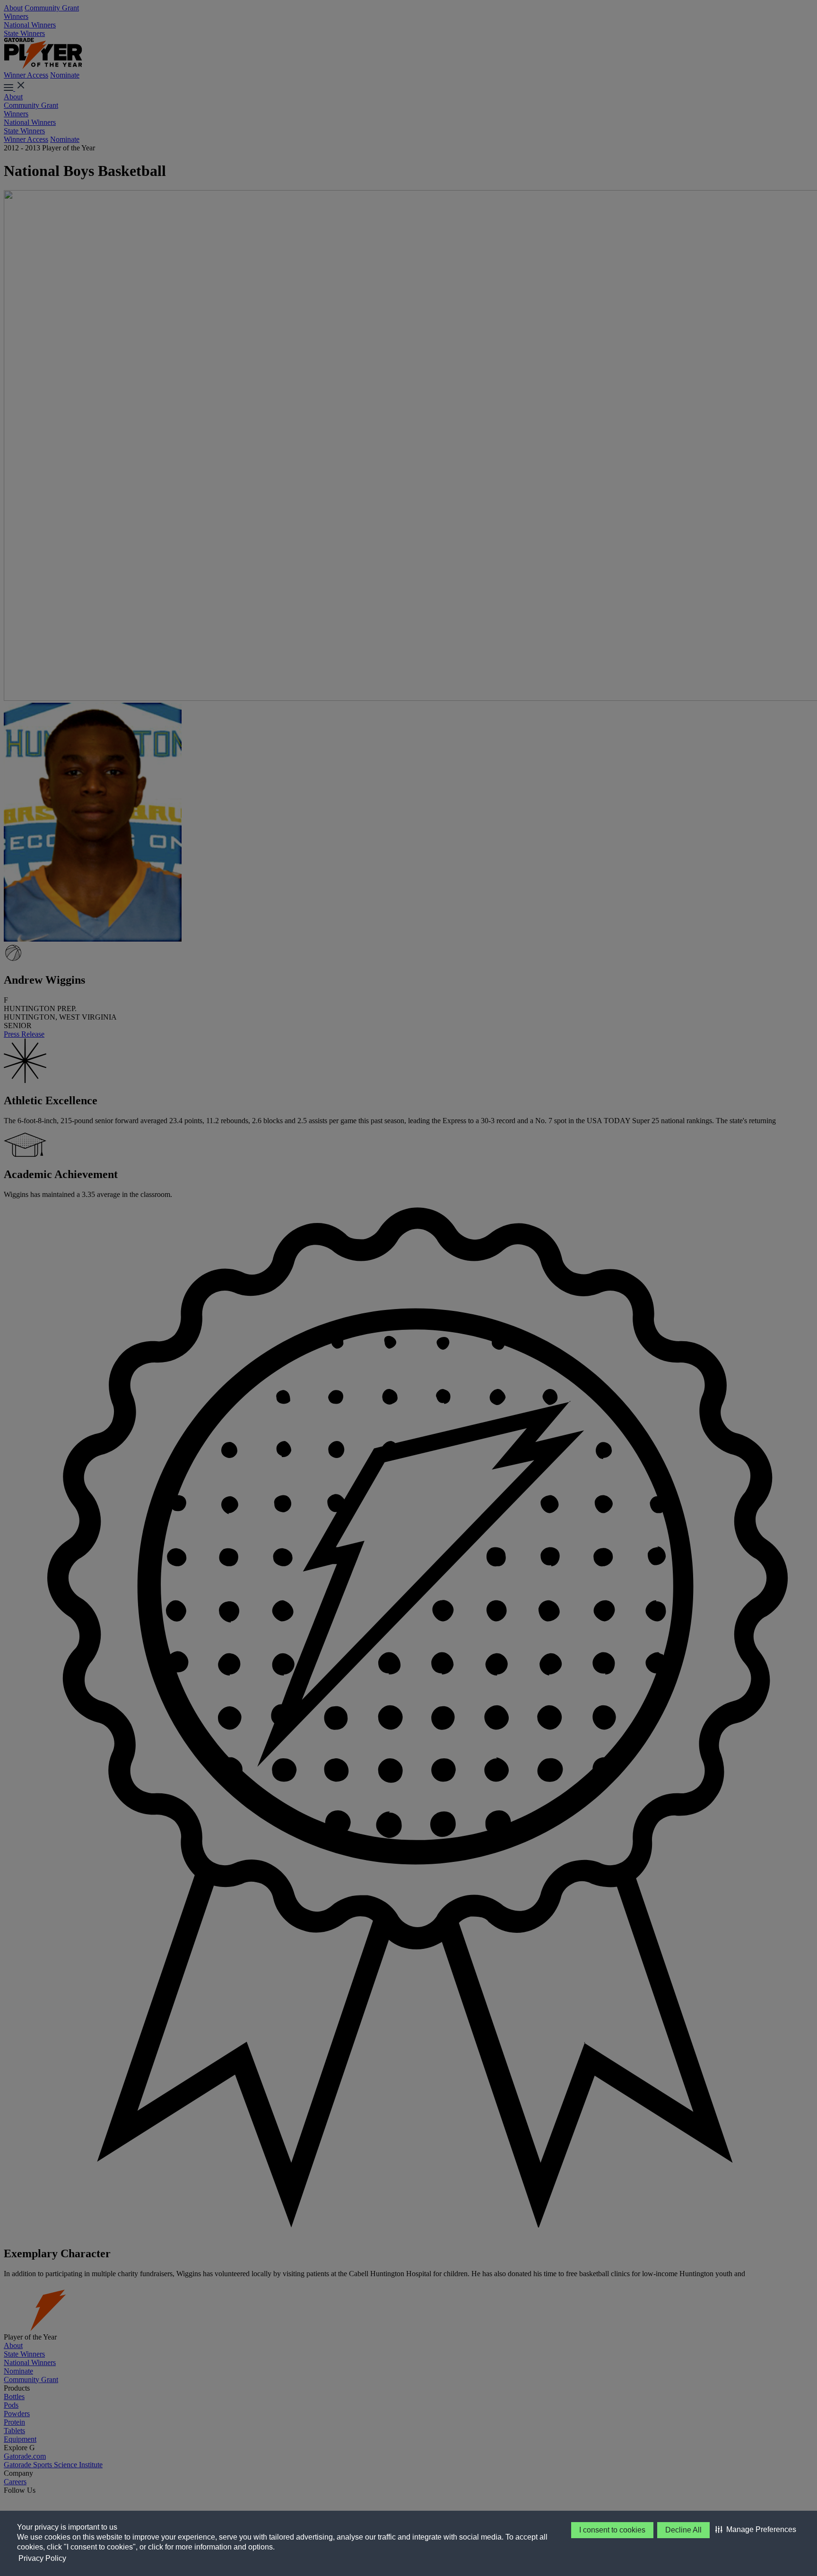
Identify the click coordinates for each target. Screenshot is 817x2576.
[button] (756, 2530)
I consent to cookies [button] (612, 2530)
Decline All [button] (683, 2530)
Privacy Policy (42, 2558)
